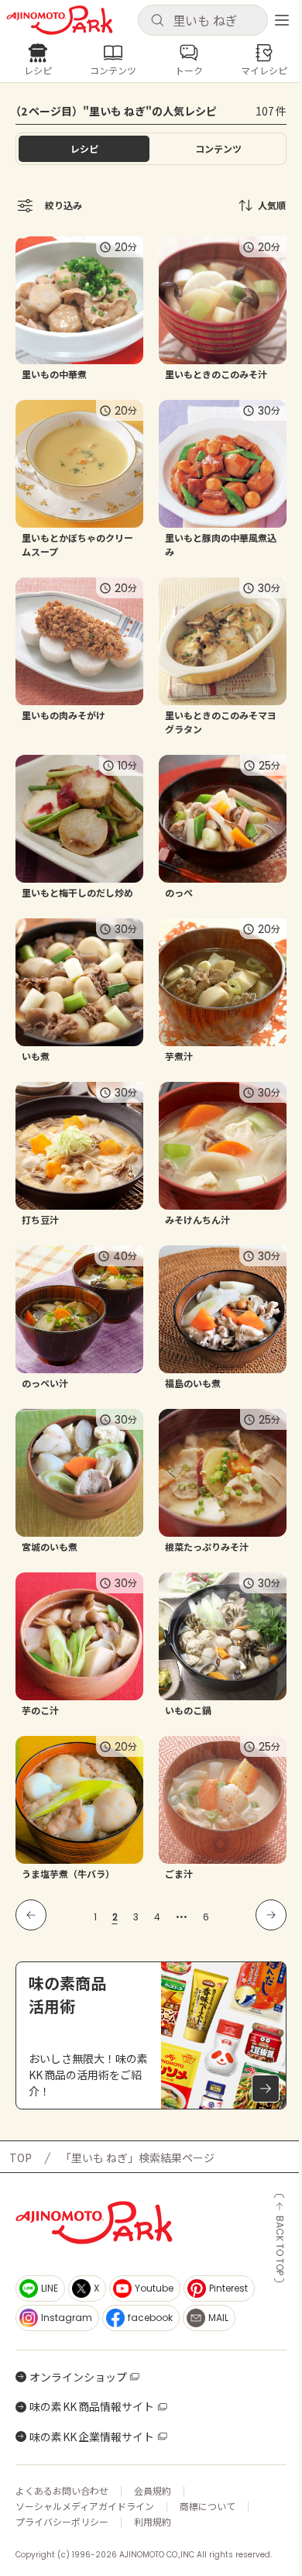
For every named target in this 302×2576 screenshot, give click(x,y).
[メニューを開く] (282, 20)
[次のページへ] (271, 1915)
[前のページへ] (31, 1915)
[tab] (218, 149)
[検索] (157, 21)
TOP (21, 2158)
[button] (203, 20)
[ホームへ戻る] (60, 20)
